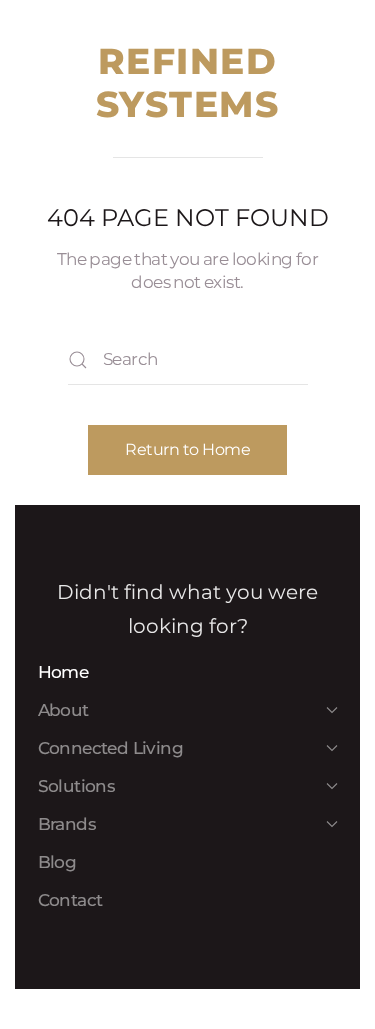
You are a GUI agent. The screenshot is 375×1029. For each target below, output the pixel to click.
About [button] (63, 710)
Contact (70, 900)
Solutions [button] (77, 786)
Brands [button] (67, 824)
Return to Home (187, 449)
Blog (57, 862)
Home (63, 672)
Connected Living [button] (110, 748)
